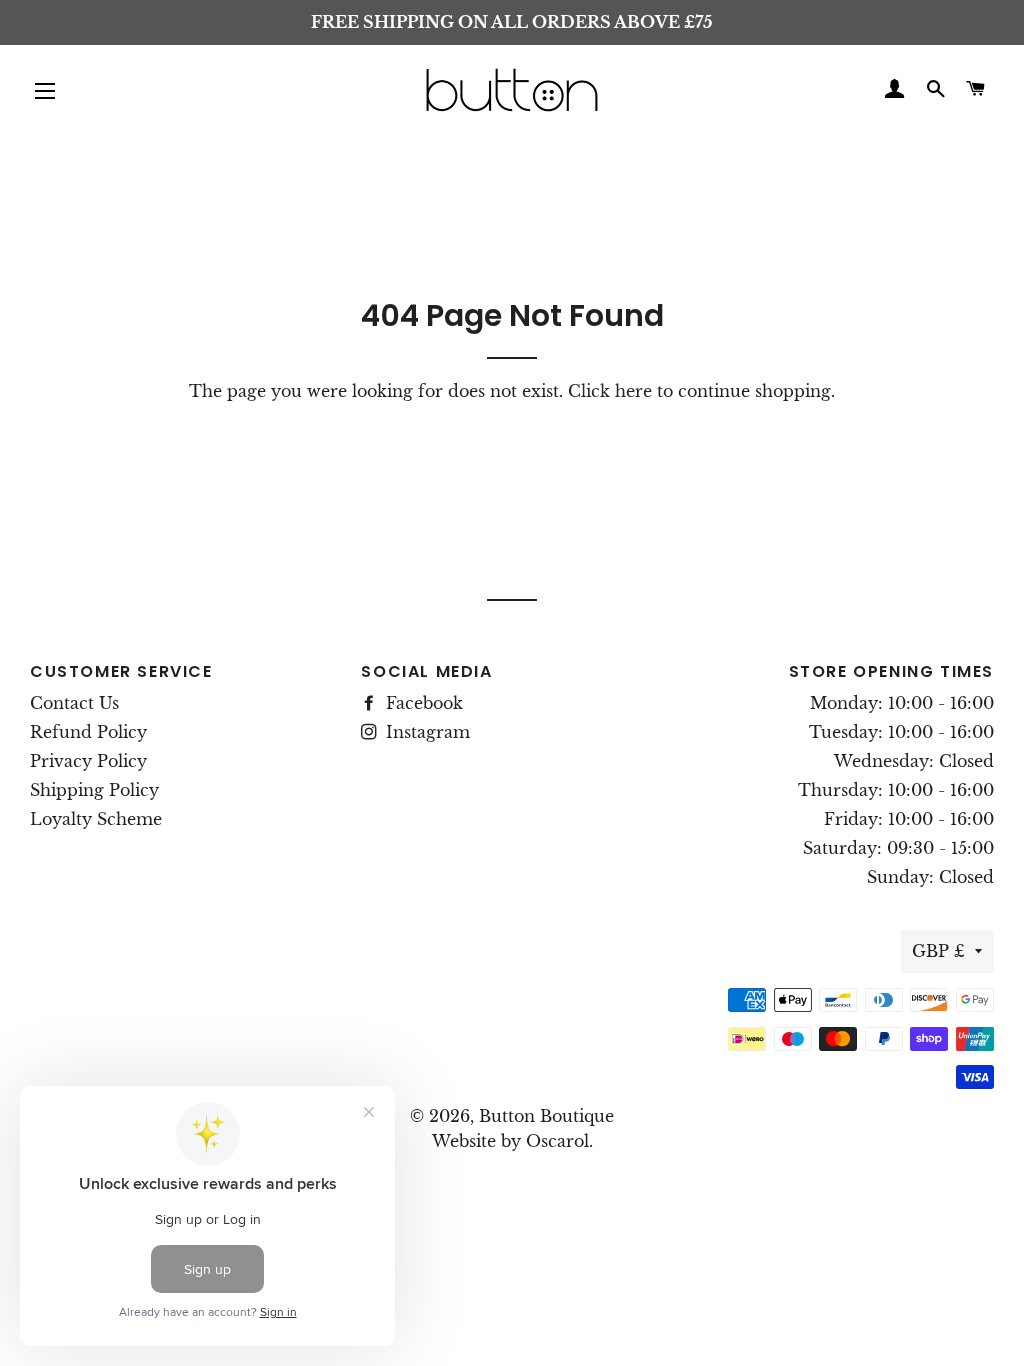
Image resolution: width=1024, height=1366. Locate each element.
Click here (610, 391)
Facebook (422, 703)
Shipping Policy (94, 790)
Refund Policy (88, 732)
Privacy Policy (88, 761)
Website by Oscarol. (512, 1141)
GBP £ (938, 951)
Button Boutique (546, 1116)
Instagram (425, 732)
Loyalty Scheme (96, 819)
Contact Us (74, 703)
